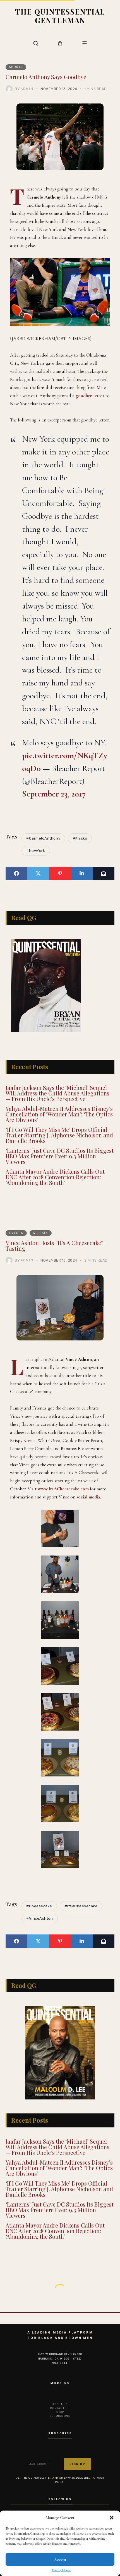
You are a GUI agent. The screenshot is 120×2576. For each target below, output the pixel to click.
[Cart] (60, 43)
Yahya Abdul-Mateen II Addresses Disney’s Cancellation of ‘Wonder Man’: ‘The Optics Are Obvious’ (59, 1114)
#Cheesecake (39, 1906)
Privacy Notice (61, 2570)
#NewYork (36, 851)
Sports (16, 67)
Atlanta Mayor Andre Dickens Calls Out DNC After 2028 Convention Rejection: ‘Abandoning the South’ (55, 1177)
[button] (112, 2518)
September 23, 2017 (54, 794)
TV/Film (58, 2301)
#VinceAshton (39, 1918)
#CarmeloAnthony (43, 838)
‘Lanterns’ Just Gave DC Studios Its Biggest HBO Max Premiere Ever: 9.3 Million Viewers (60, 1156)
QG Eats (41, 1233)
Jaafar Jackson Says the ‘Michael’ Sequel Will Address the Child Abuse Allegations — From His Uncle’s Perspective (57, 1093)
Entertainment (25, 2301)
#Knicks (80, 838)
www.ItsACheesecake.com (63, 1489)
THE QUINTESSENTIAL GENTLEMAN (60, 16)
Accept (60, 2559)
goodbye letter (90, 396)
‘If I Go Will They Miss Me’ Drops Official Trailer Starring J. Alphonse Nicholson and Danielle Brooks (59, 1135)
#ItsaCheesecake (81, 1906)
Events (16, 1233)
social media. (89, 1497)
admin (27, 89)
